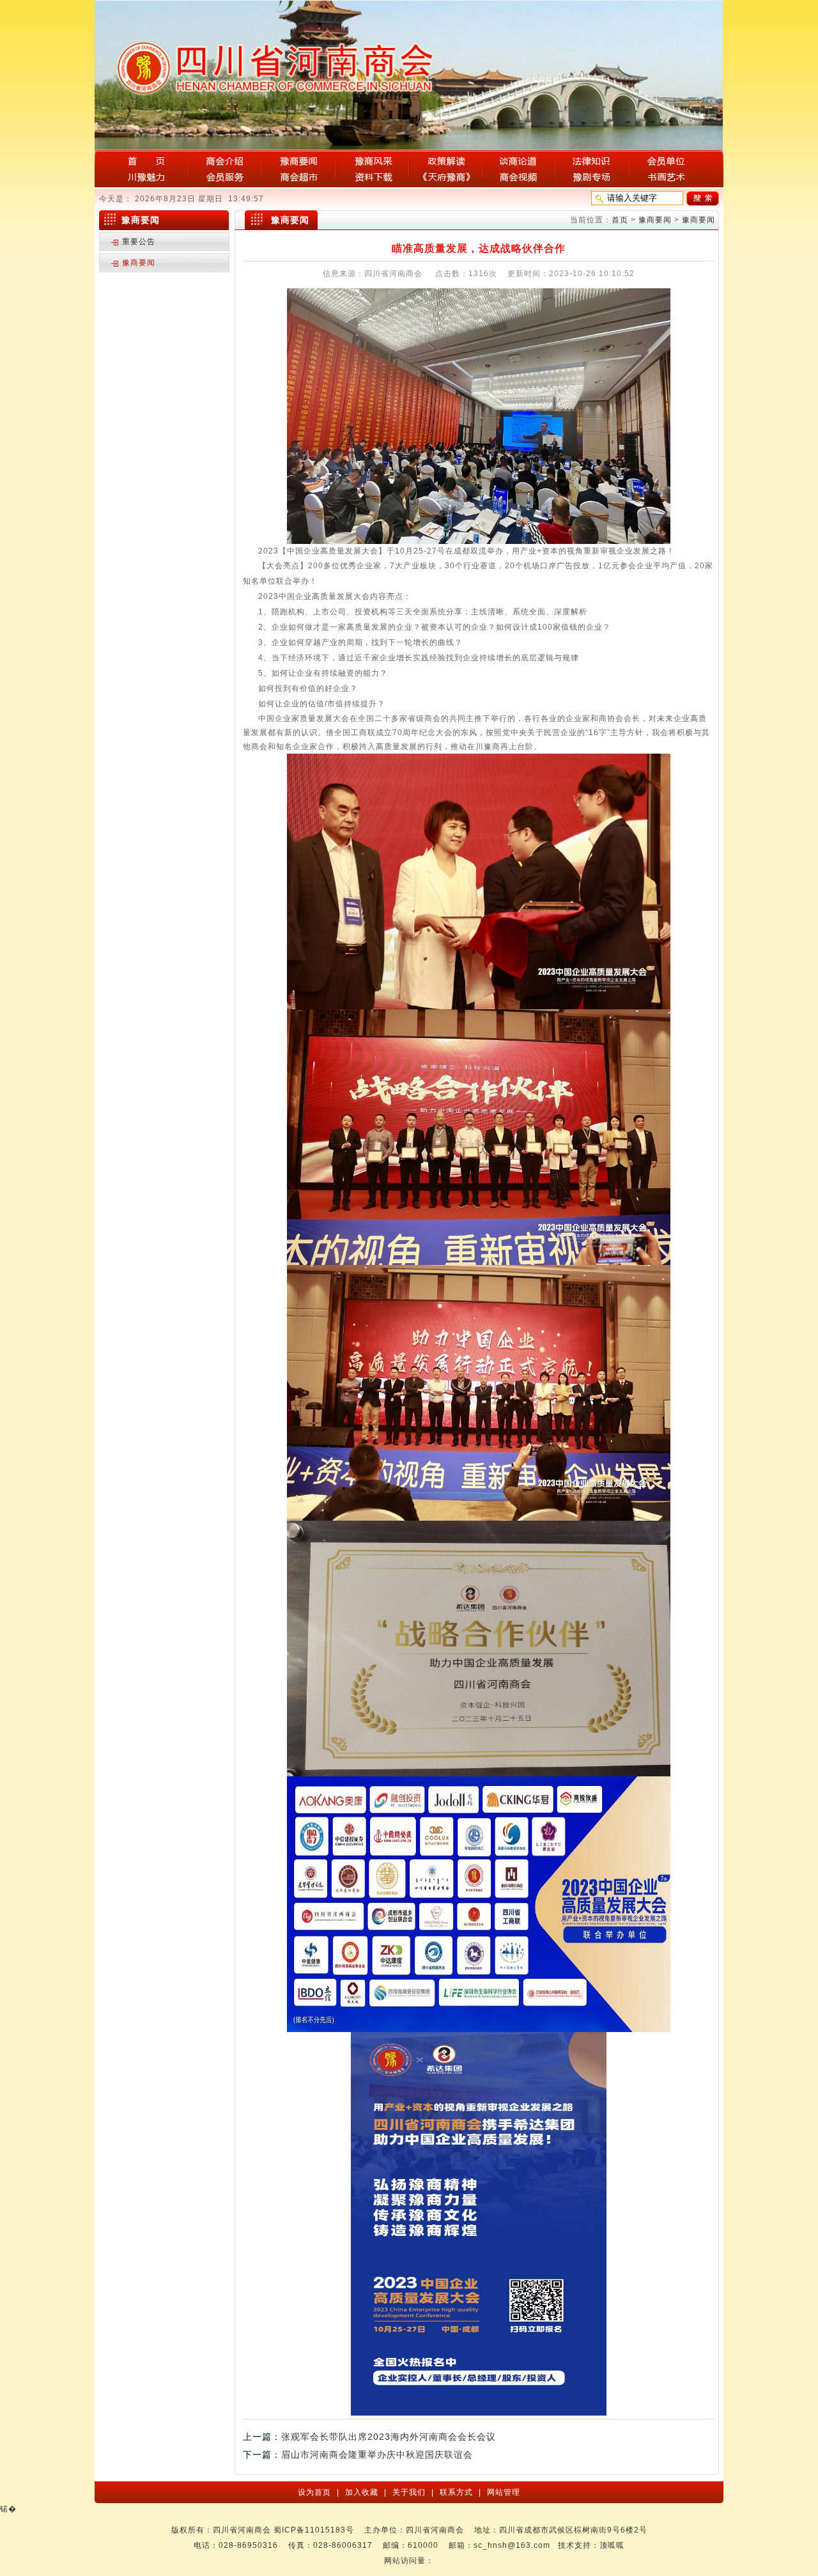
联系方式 (458, 2492)
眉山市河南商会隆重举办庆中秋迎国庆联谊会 (377, 2455)
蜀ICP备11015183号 (314, 2530)
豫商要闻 (655, 220)
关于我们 (410, 2492)
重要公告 (139, 242)
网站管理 (502, 2492)
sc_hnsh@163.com (512, 2545)
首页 (620, 220)
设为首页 (316, 2492)
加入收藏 (363, 2492)
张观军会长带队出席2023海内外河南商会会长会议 (389, 2437)
